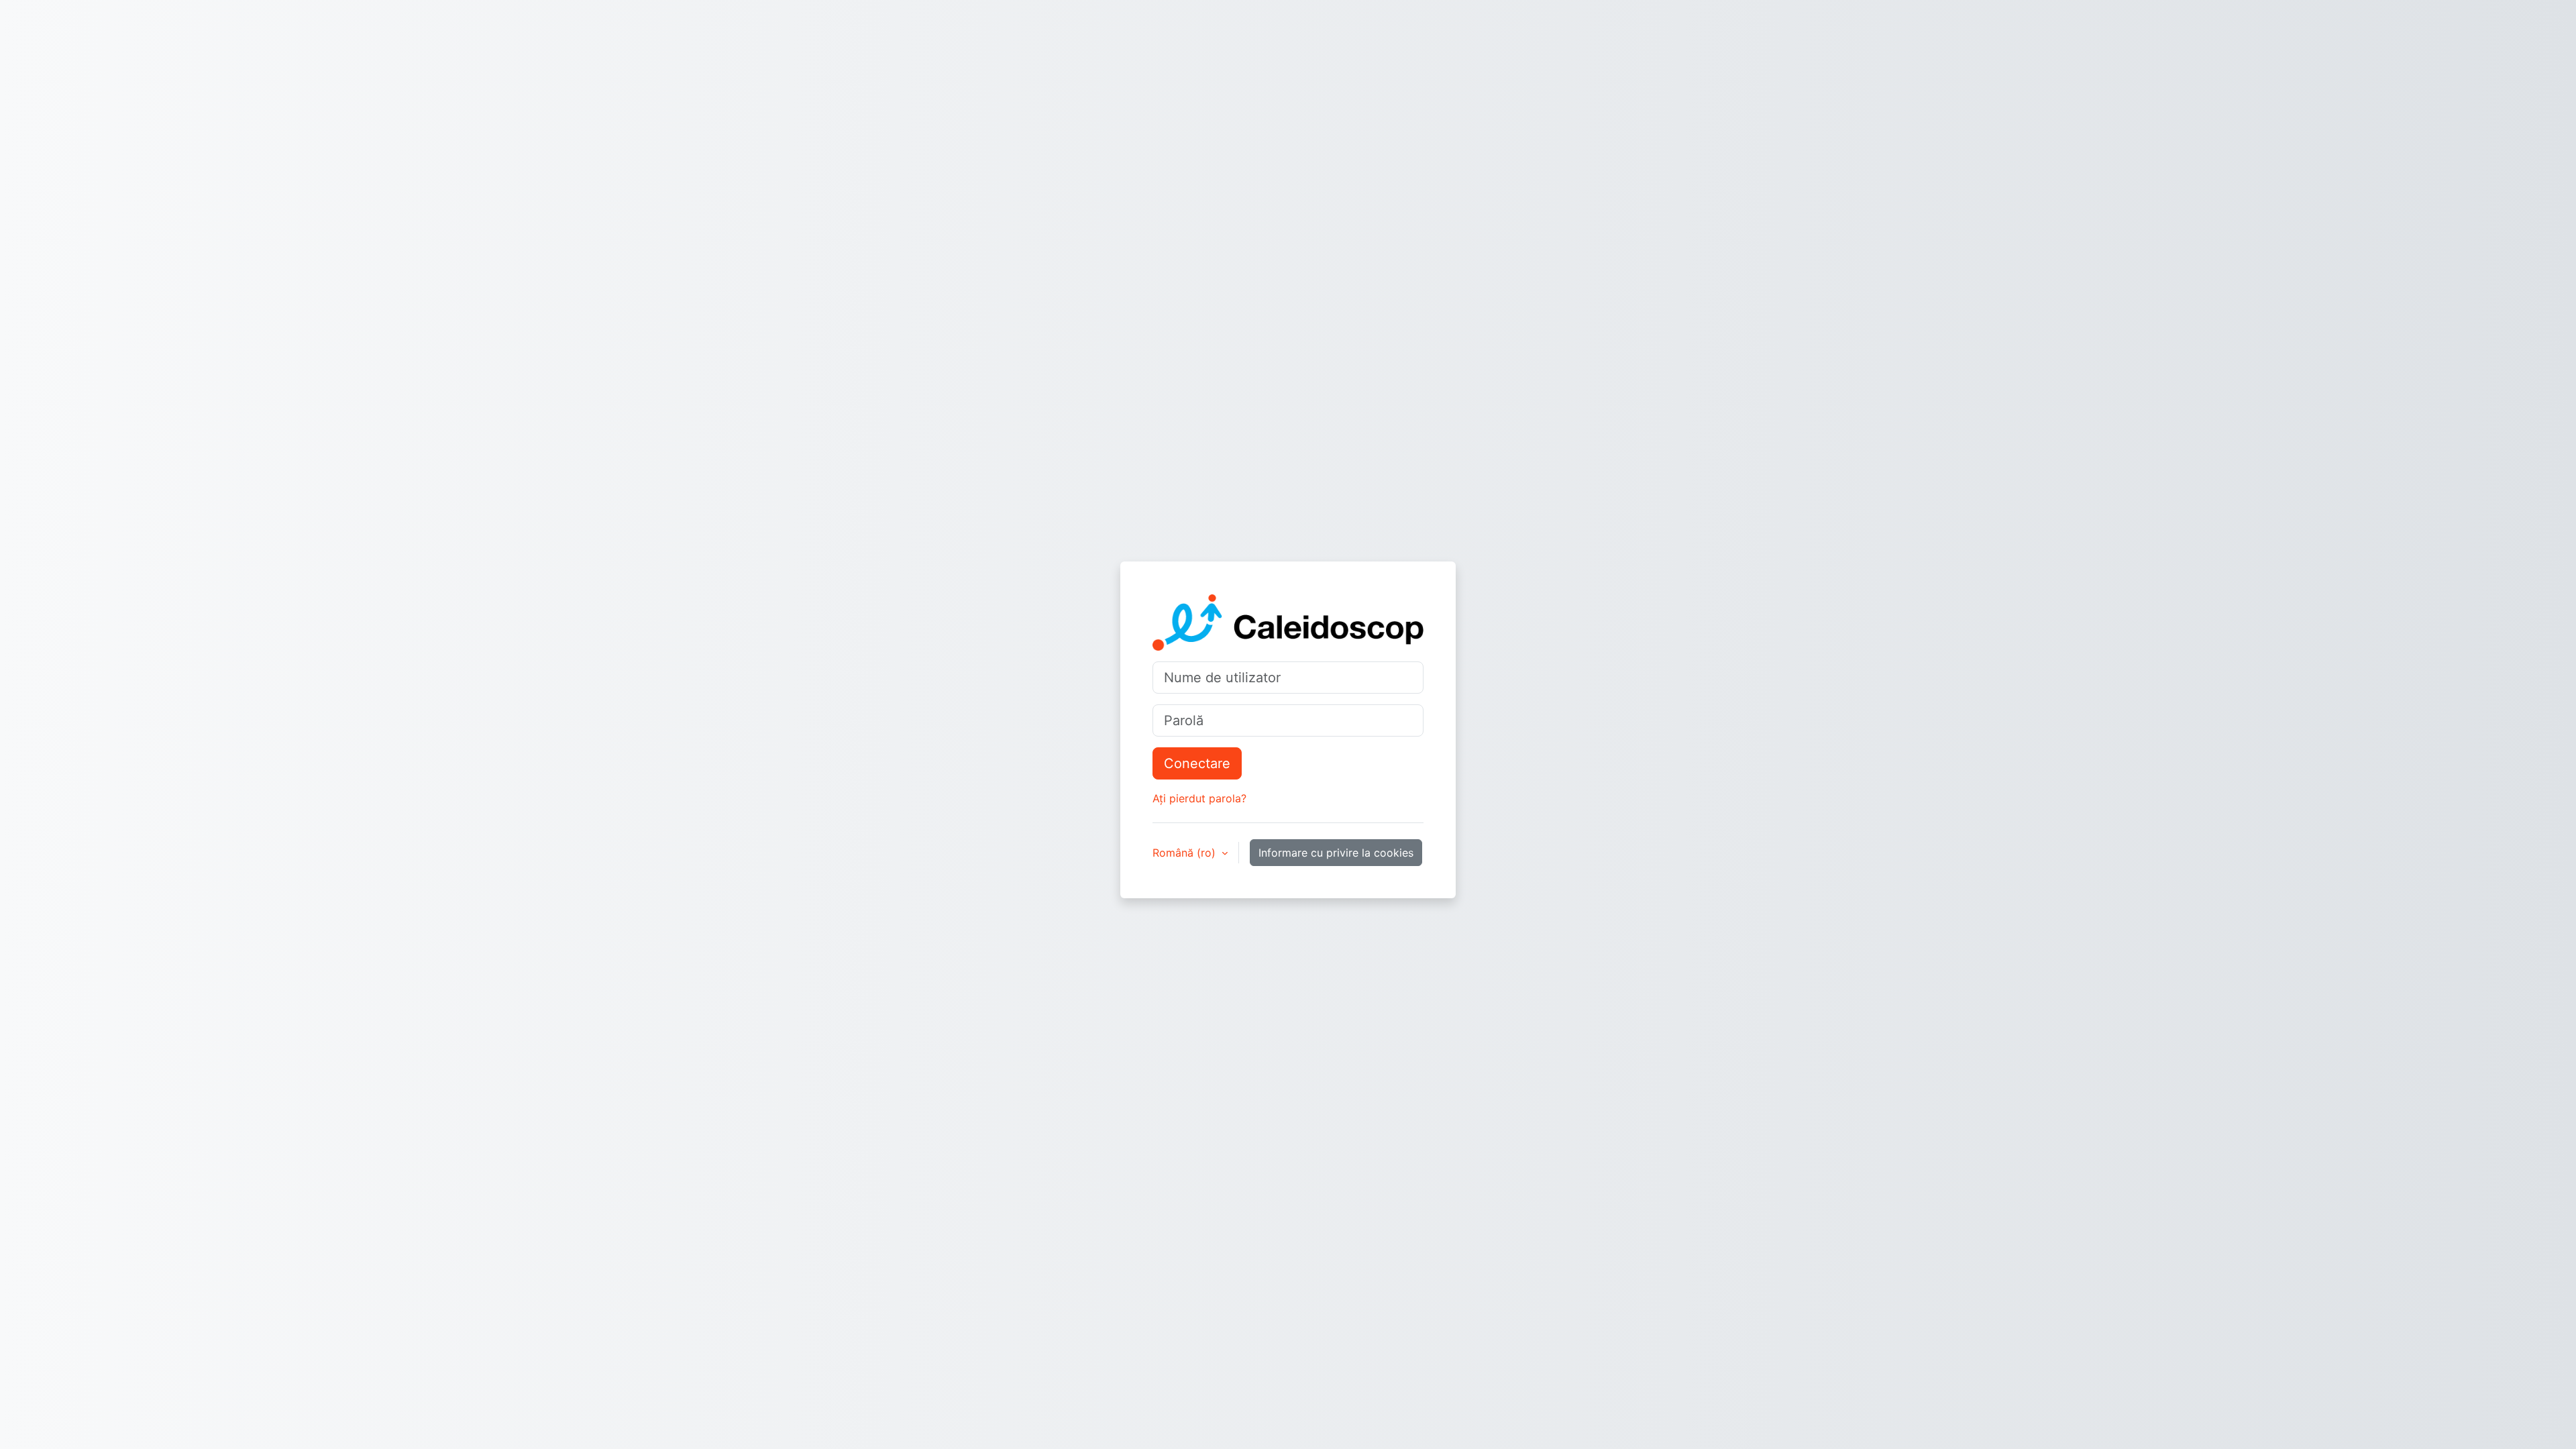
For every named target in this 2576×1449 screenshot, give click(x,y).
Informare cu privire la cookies (1336, 853)
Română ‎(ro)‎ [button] (1186, 853)
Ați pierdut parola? (1199, 798)
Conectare (1197, 763)
